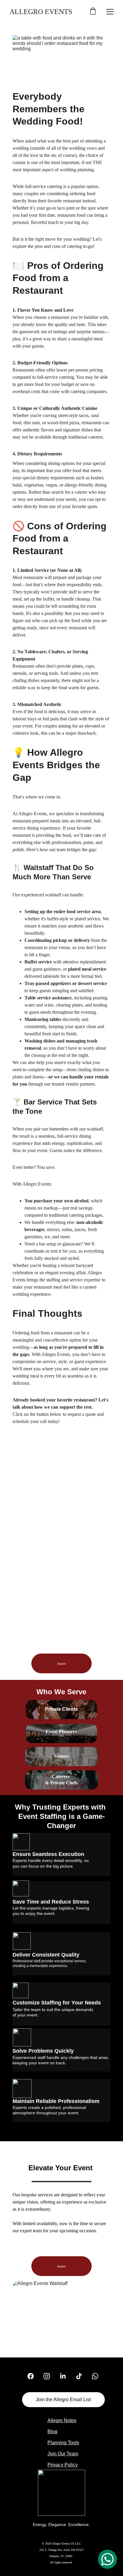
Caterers (61, 1776)
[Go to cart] (93, 12)
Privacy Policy (63, 2465)
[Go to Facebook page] (34, 2376)
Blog (52, 2432)
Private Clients (61, 1709)
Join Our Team (63, 2454)
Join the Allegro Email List (63, 2400)
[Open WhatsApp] (107, 2559)
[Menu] (110, 12)
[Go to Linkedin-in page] (66, 2376)
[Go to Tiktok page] (82, 2376)
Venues (61, 1756)
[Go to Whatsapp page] (95, 2376)
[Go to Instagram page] (50, 2376)
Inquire (61, 1664)
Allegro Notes (62, 2420)
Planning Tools (63, 2443)
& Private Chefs (61, 1783)
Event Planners (61, 1732)
